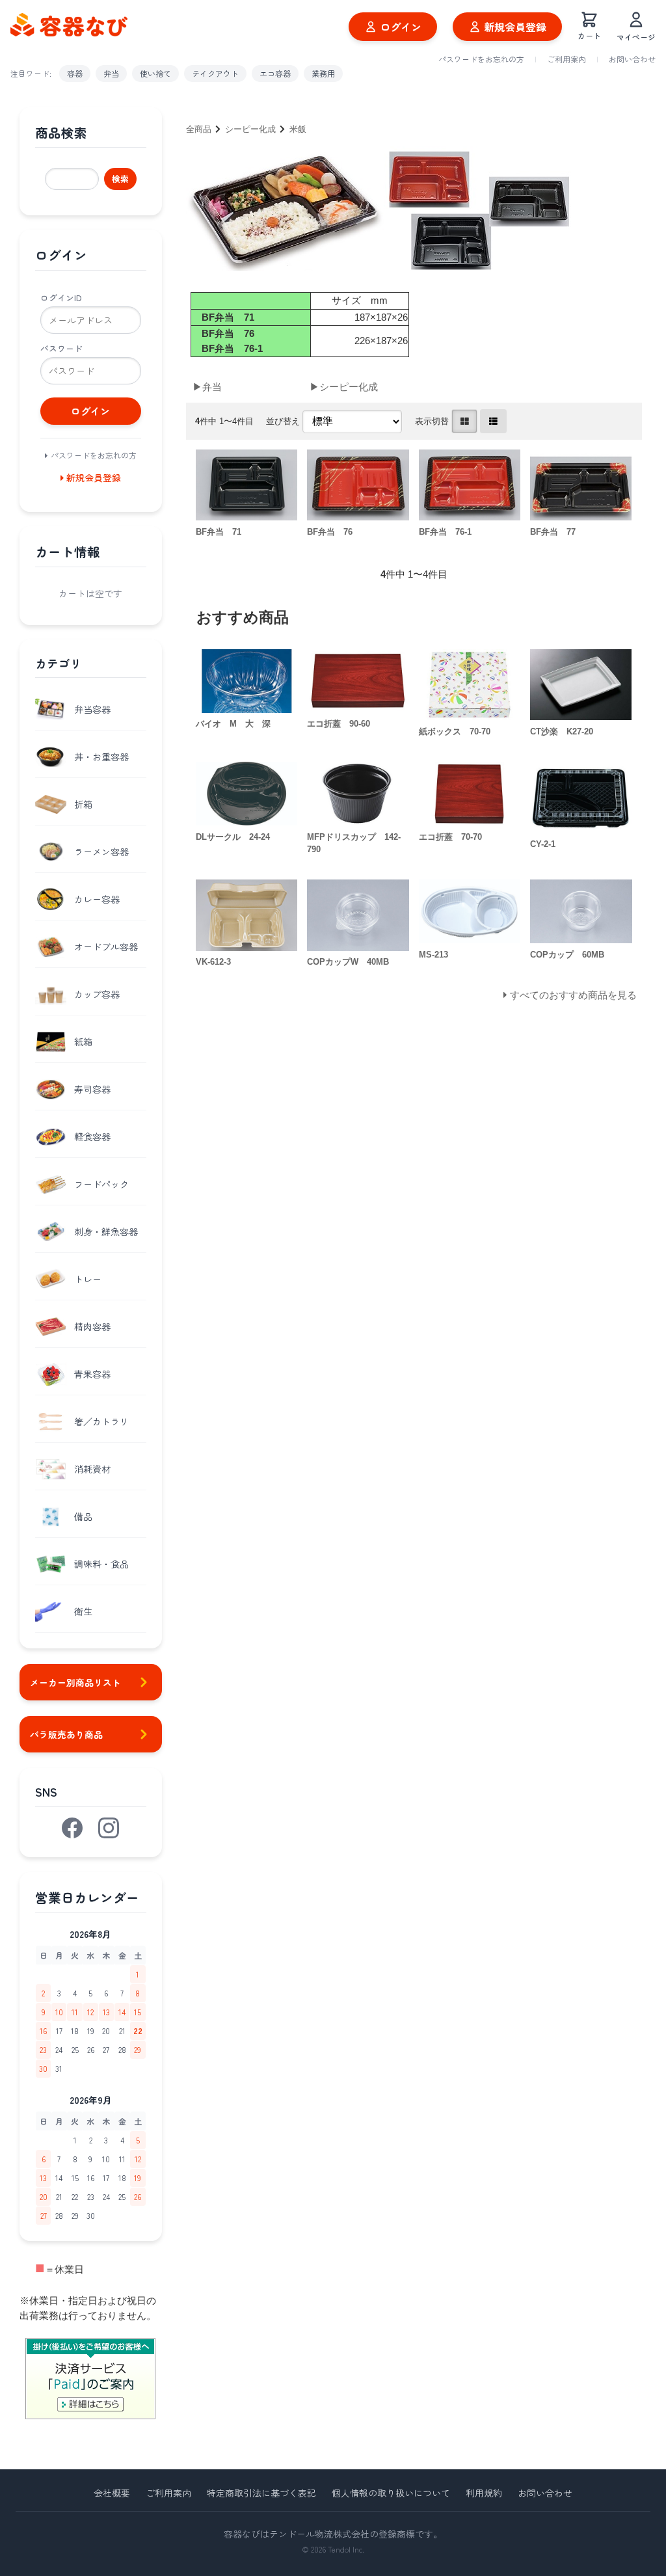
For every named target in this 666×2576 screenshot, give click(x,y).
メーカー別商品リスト (75, 1682)
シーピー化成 (250, 129)
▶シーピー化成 (344, 387)
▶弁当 (207, 387)
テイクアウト (215, 73)
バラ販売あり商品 (66, 1734)
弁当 (111, 73)
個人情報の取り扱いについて (391, 2493)
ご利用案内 (566, 59)
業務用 (323, 73)
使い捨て (155, 73)
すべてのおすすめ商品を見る (573, 995)
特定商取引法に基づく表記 (261, 2493)
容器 (75, 73)
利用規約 (484, 2493)
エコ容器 (275, 73)
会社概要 (112, 2493)
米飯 (298, 129)
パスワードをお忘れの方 (481, 59)
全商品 (199, 129)
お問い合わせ (632, 59)
